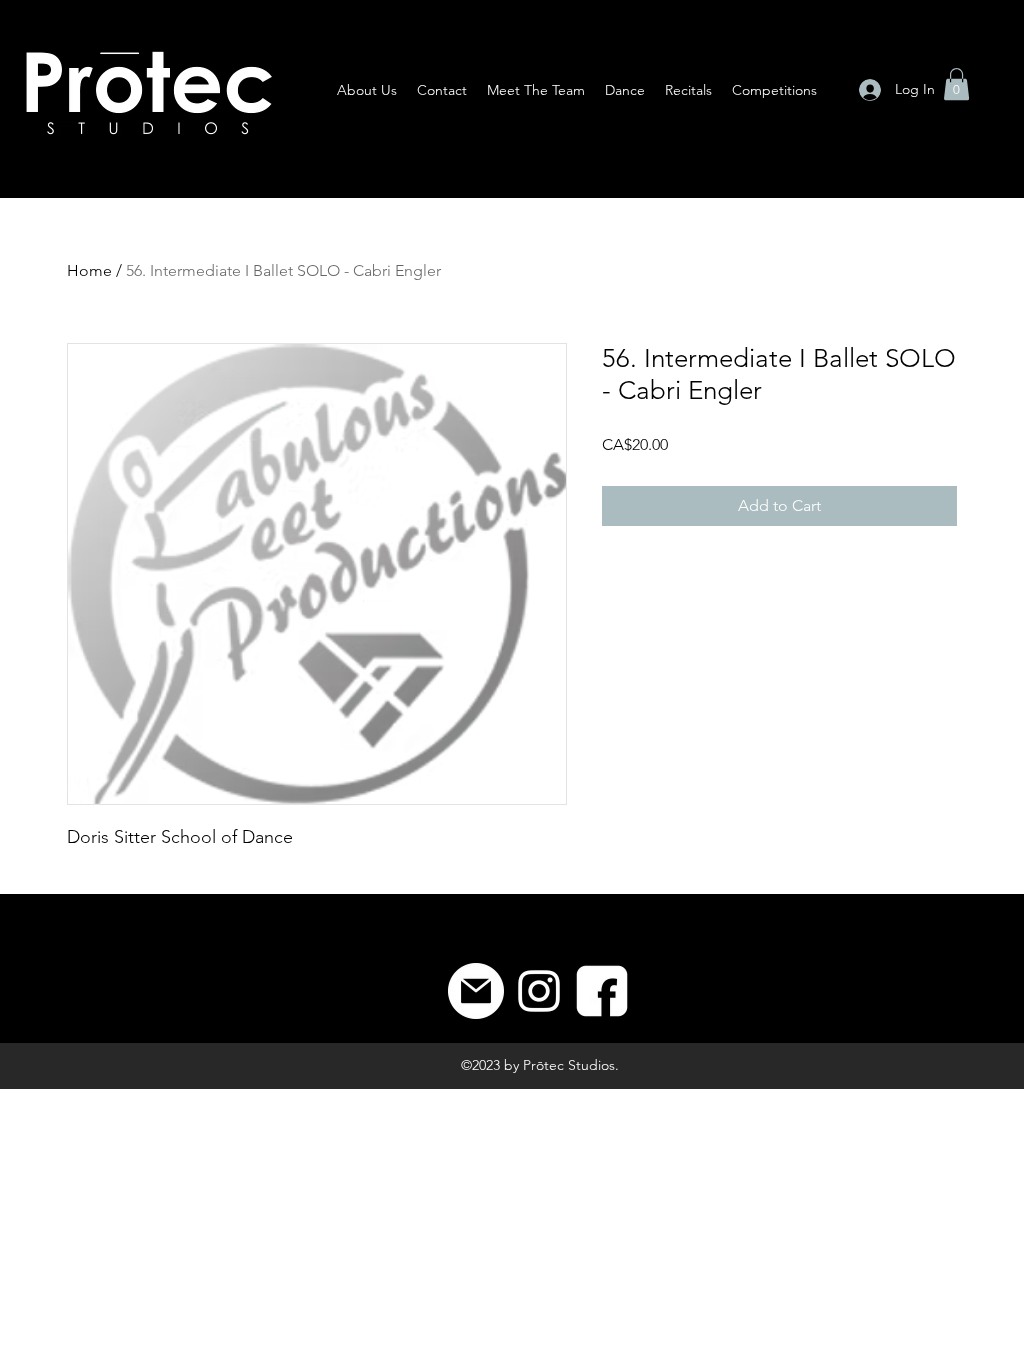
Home (89, 270)
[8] (602, 991)
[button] (956, 84)
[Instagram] (539, 991)
